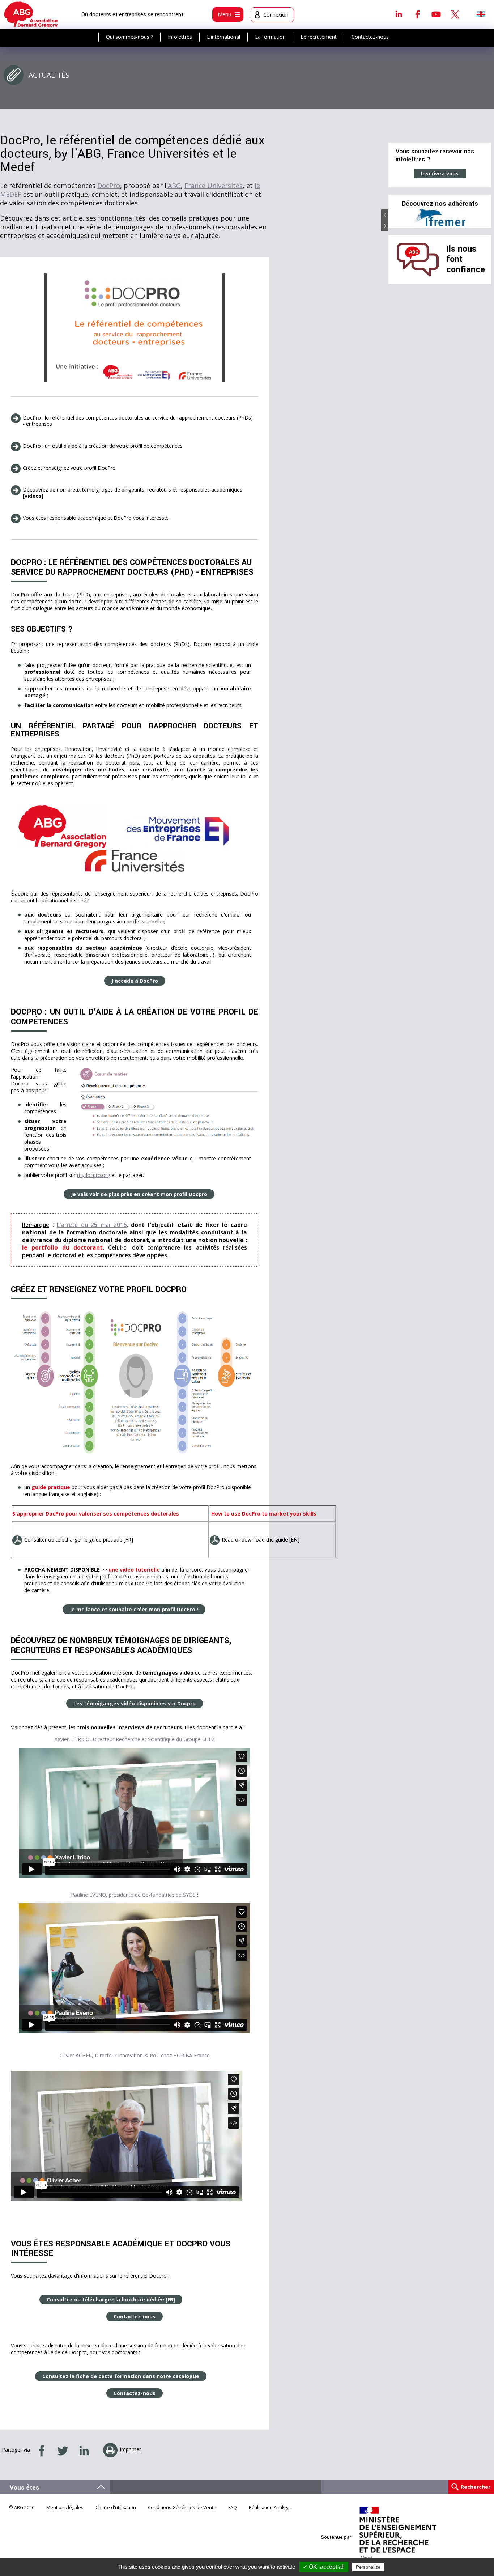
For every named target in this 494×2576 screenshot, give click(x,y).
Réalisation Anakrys (270, 2507)
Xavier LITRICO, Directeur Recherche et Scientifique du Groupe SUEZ (135, 1739)
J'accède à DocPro (135, 981)
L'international (223, 37)
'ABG (174, 186)
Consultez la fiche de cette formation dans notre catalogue (121, 2376)
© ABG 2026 (22, 2507)
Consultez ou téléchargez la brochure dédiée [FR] (111, 2299)
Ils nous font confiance (466, 259)
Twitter (455, 14)
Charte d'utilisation (116, 2507)
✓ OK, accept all (324, 2567)
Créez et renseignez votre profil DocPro (69, 468)
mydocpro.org (93, 1175)
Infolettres (180, 37)
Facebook (417, 14)
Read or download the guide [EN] (261, 1540)
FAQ (233, 2507)
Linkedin (399, 14)
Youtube (436, 14)
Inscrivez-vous (440, 173)
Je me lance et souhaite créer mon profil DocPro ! (134, 1609)
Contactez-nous (370, 37)
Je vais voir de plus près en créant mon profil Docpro (139, 1194)
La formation (270, 37)
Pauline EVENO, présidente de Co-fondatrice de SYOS (133, 1895)
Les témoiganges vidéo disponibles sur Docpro (135, 1703)
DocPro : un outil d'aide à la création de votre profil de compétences (103, 446)
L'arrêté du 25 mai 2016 (91, 1225)
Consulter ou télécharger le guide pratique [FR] (79, 1540)
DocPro (109, 186)
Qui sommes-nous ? (129, 37)
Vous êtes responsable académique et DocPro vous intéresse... (97, 518)
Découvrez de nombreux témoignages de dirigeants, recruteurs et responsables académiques (133, 493)
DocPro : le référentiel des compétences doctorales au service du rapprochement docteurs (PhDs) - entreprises (138, 421)
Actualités (49, 75)
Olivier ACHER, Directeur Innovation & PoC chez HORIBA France (135, 2055)
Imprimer (130, 2449)
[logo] (31, 14)
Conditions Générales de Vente (182, 2507)
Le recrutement (319, 37)
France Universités (214, 186)
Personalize (368, 2567)
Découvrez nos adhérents (440, 204)
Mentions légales (65, 2507)
